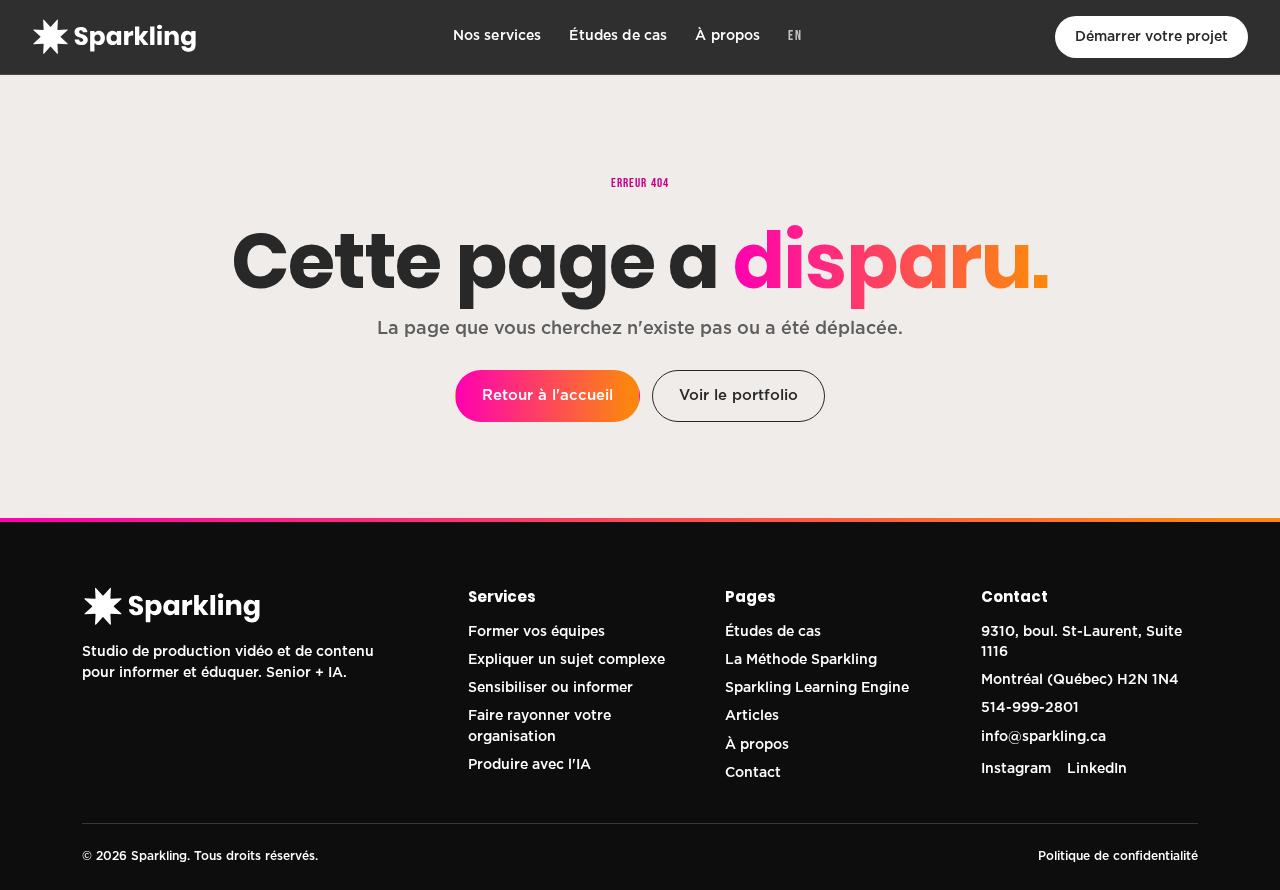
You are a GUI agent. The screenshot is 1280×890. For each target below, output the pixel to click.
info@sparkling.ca (1043, 737)
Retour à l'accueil (547, 395)
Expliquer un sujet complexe (566, 660)
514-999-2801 (1030, 708)
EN (795, 35)
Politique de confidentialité (1118, 856)
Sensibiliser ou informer (550, 688)
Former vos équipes (536, 632)
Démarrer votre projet (1151, 37)
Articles (752, 716)
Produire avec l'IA (529, 765)
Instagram (1016, 769)
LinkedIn (1097, 769)
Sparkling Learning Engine (817, 688)
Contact (753, 773)
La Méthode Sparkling (801, 660)
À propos (727, 36)
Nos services (497, 36)
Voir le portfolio (738, 395)
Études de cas (618, 36)
